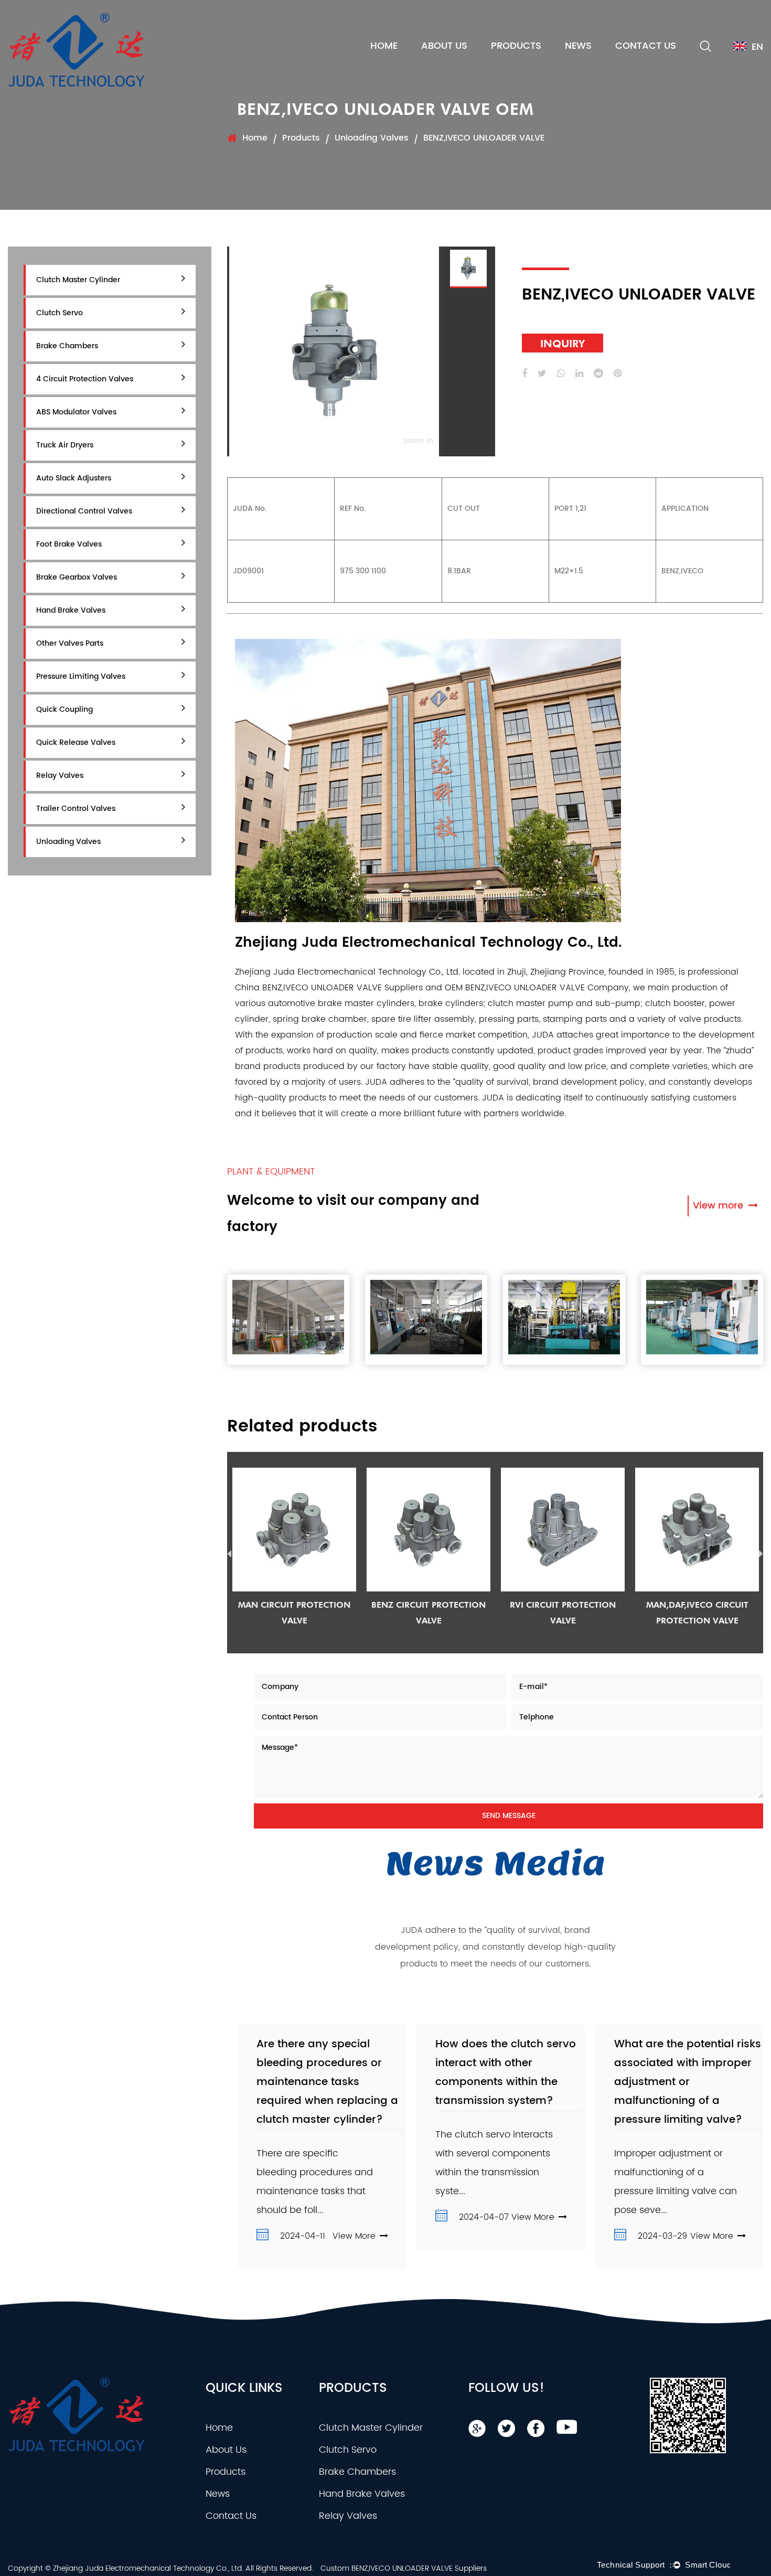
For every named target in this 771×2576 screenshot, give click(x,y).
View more (719, 1206)
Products (516, 46)
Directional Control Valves (84, 511)
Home (384, 46)
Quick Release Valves (76, 742)
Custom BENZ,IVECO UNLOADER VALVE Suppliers (404, 2568)
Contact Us (646, 46)
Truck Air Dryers (65, 445)
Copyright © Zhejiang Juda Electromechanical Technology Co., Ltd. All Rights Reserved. (160, 2568)
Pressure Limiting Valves (81, 676)
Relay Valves (60, 776)
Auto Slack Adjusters (74, 478)
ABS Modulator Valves (76, 412)
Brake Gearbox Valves (77, 577)
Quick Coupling (65, 709)
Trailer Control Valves (76, 809)
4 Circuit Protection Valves (85, 379)
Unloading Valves (372, 138)
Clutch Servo (60, 313)
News (578, 46)
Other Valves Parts (70, 643)
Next (761, 1556)
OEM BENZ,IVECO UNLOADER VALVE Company (537, 988)
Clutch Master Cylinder (78, 280)
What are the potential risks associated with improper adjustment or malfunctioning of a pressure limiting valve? (688, 2082)
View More (354, 2236)
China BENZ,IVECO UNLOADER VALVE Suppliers (329, 988)
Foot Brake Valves (69, 544)
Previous (229, 1556)
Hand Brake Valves (71, 610)
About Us (444, 46)
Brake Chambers (67, 346)
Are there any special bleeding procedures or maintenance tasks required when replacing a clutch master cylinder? (327, 2082)
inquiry (563, 343)
